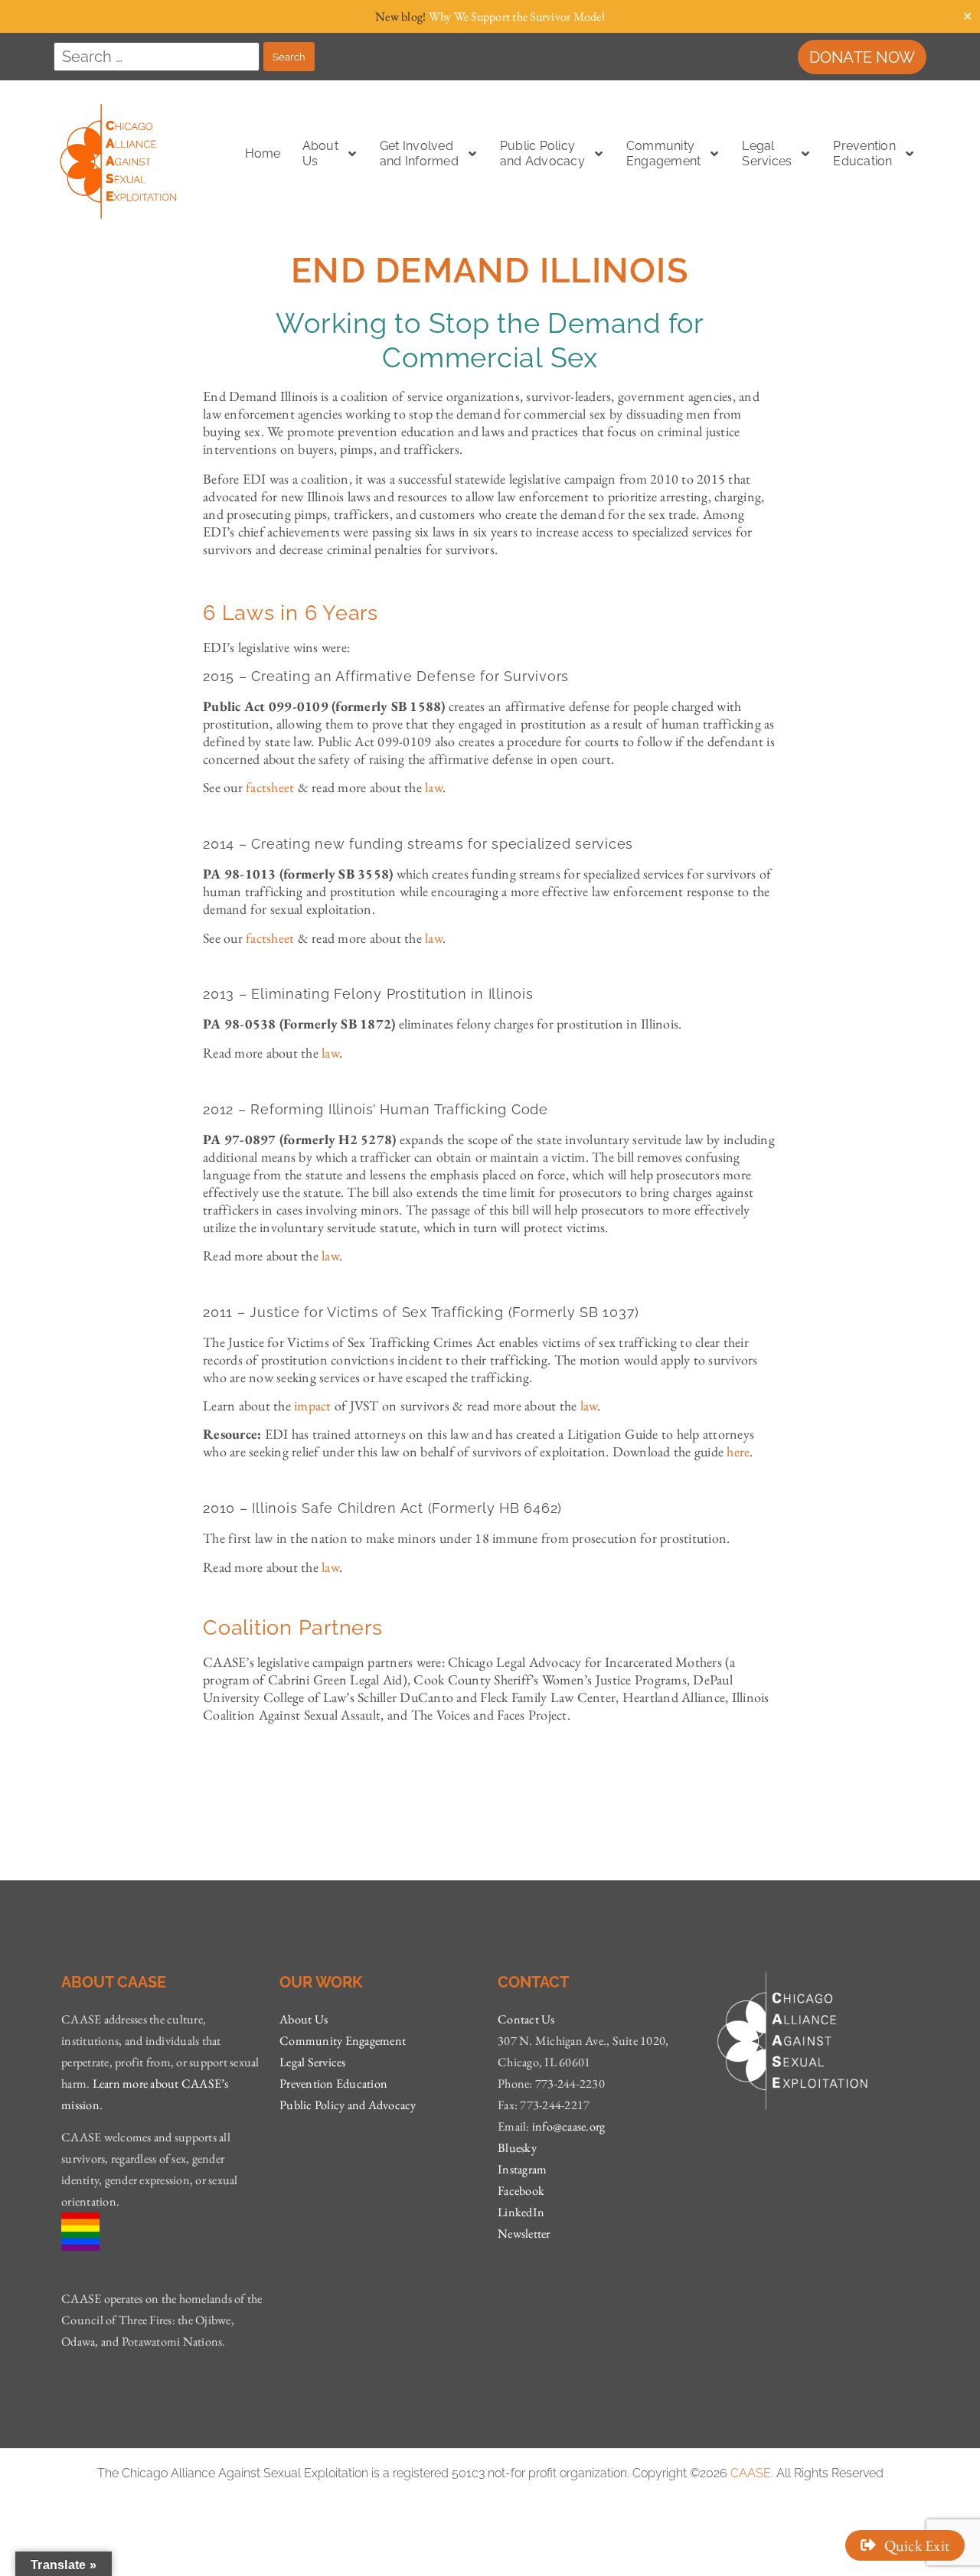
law (330, 1053)
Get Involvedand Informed (419, 153)
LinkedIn (521, 2212)
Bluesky (517, 2148)
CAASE (751, 2473)
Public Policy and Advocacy (348, 2105)
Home (263, 153)
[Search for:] (157, 57)
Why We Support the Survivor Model (517, 16)
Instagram (522, 2169)
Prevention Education (864, 153)
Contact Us (526, 2019)
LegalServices (767, 153)
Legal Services (313, 2062)
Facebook (521, 2191)
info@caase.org (569, 2126)
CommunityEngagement (664, 153)
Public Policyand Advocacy (542, 153)
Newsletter (524, 2234)
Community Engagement (343, 2041)
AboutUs (320, 153)
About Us (304, 2019)
